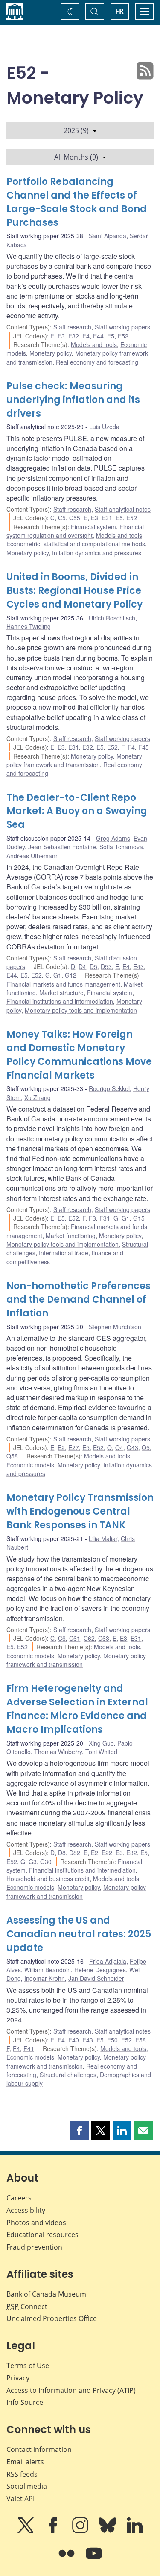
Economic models (30, 1465)
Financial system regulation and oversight (75, 531)
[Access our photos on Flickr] (67, 2559)
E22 (107, 1853)
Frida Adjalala (108, 1961)
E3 (61, 336)
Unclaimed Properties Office (52, 2318)
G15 (139, 1218)
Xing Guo (101, 1743)
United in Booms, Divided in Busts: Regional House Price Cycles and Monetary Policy (74, 591)
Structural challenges (68, 2075)
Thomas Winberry (58, 1752)
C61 (75, 1638)
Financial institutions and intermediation (60, 1001)
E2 (61, 1447)
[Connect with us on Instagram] (81, 2531)
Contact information (39, 2449)
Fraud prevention (34, 2247)
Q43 (132, 1447)
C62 (89, 1638)
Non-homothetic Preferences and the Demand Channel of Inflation (79, 1300)
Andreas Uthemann (33, 856)
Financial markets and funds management (63, 984)
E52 (123, 336)
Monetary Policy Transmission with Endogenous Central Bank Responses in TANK (80, 1511)
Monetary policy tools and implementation (81, 1010)
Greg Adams (113, 838)
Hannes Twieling (29, 626)
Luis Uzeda (104, 427)
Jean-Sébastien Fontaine (62, 847)
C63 (104, 1638)
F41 (29, 2048)
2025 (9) (76, 130)
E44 (98, 336)
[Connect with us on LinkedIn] (135, 2531)
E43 (138, 966)
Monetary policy (51, 353)
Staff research (72, 327)
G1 (57, 975)
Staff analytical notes (123, 509)
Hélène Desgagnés (100, 1970)
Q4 (119, 1447)
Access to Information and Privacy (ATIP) (71, 2390)
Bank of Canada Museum (46, 2294)
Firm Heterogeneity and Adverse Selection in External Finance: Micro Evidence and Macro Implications (77, 1709)
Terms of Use (28, 2366)
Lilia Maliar (103, 1538)
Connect (27, 2306)
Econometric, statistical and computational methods (76, 544)
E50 (112, 2040)
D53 (106, 966)
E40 (74, 2040)
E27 (74, 1447)
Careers (19, 2198)
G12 (71, 975)
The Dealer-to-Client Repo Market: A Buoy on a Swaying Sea (77, 811)
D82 (75, 1853)
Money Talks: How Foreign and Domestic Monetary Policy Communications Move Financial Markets (79, 1055)
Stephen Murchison (115, 1327)
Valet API (20, 2499)
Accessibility (26, 2210)
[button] (79, 2131)
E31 (107, 518)
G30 (46, 1862)
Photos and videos (36, 2223)
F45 (144, 747)
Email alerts (25, 2462)
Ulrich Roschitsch (112, 618)
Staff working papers (122, 327)
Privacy (18, 2378)
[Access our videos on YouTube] (94, 2559)
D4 (82, 966)
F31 (105, 1218)
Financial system (93, 527)
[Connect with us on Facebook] (54, 2531)
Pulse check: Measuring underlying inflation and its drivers (73, 400)
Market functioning (71, 1236)
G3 (33, 1862)
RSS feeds (22, 2474)
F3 (92, 1218)
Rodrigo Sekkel (109, 1088)
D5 (93, 966)
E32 (74, 336)
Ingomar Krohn (45, 1978)
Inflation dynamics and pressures (97, 553)
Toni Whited (101, 1752)
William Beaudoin (48, 1970)
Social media (27, 2486)
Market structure (61, 993)
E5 (111, 336)
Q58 (12, 1456)
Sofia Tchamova (121, 847)
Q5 (146, 1447)
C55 (75, 518)
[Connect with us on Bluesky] (108, 2531)
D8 (62, 1853)
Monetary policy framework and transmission (74, 760)
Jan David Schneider (96, 1978)
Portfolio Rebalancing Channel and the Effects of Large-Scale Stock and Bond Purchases (77, 202)
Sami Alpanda (108, 236)
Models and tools (94, 344)
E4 (86, 336)
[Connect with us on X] (26, 2531)
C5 (62, 518)
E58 (141, 2040)
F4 (131, 747)
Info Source (25, 2402)
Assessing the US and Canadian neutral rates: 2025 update (79, 1934)
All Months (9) (76, 157)
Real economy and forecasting (97, 362)
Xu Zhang (38, 1097)
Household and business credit (48, 1879)
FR (119, 11)
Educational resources (42, 2235)
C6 (62, 1638)
